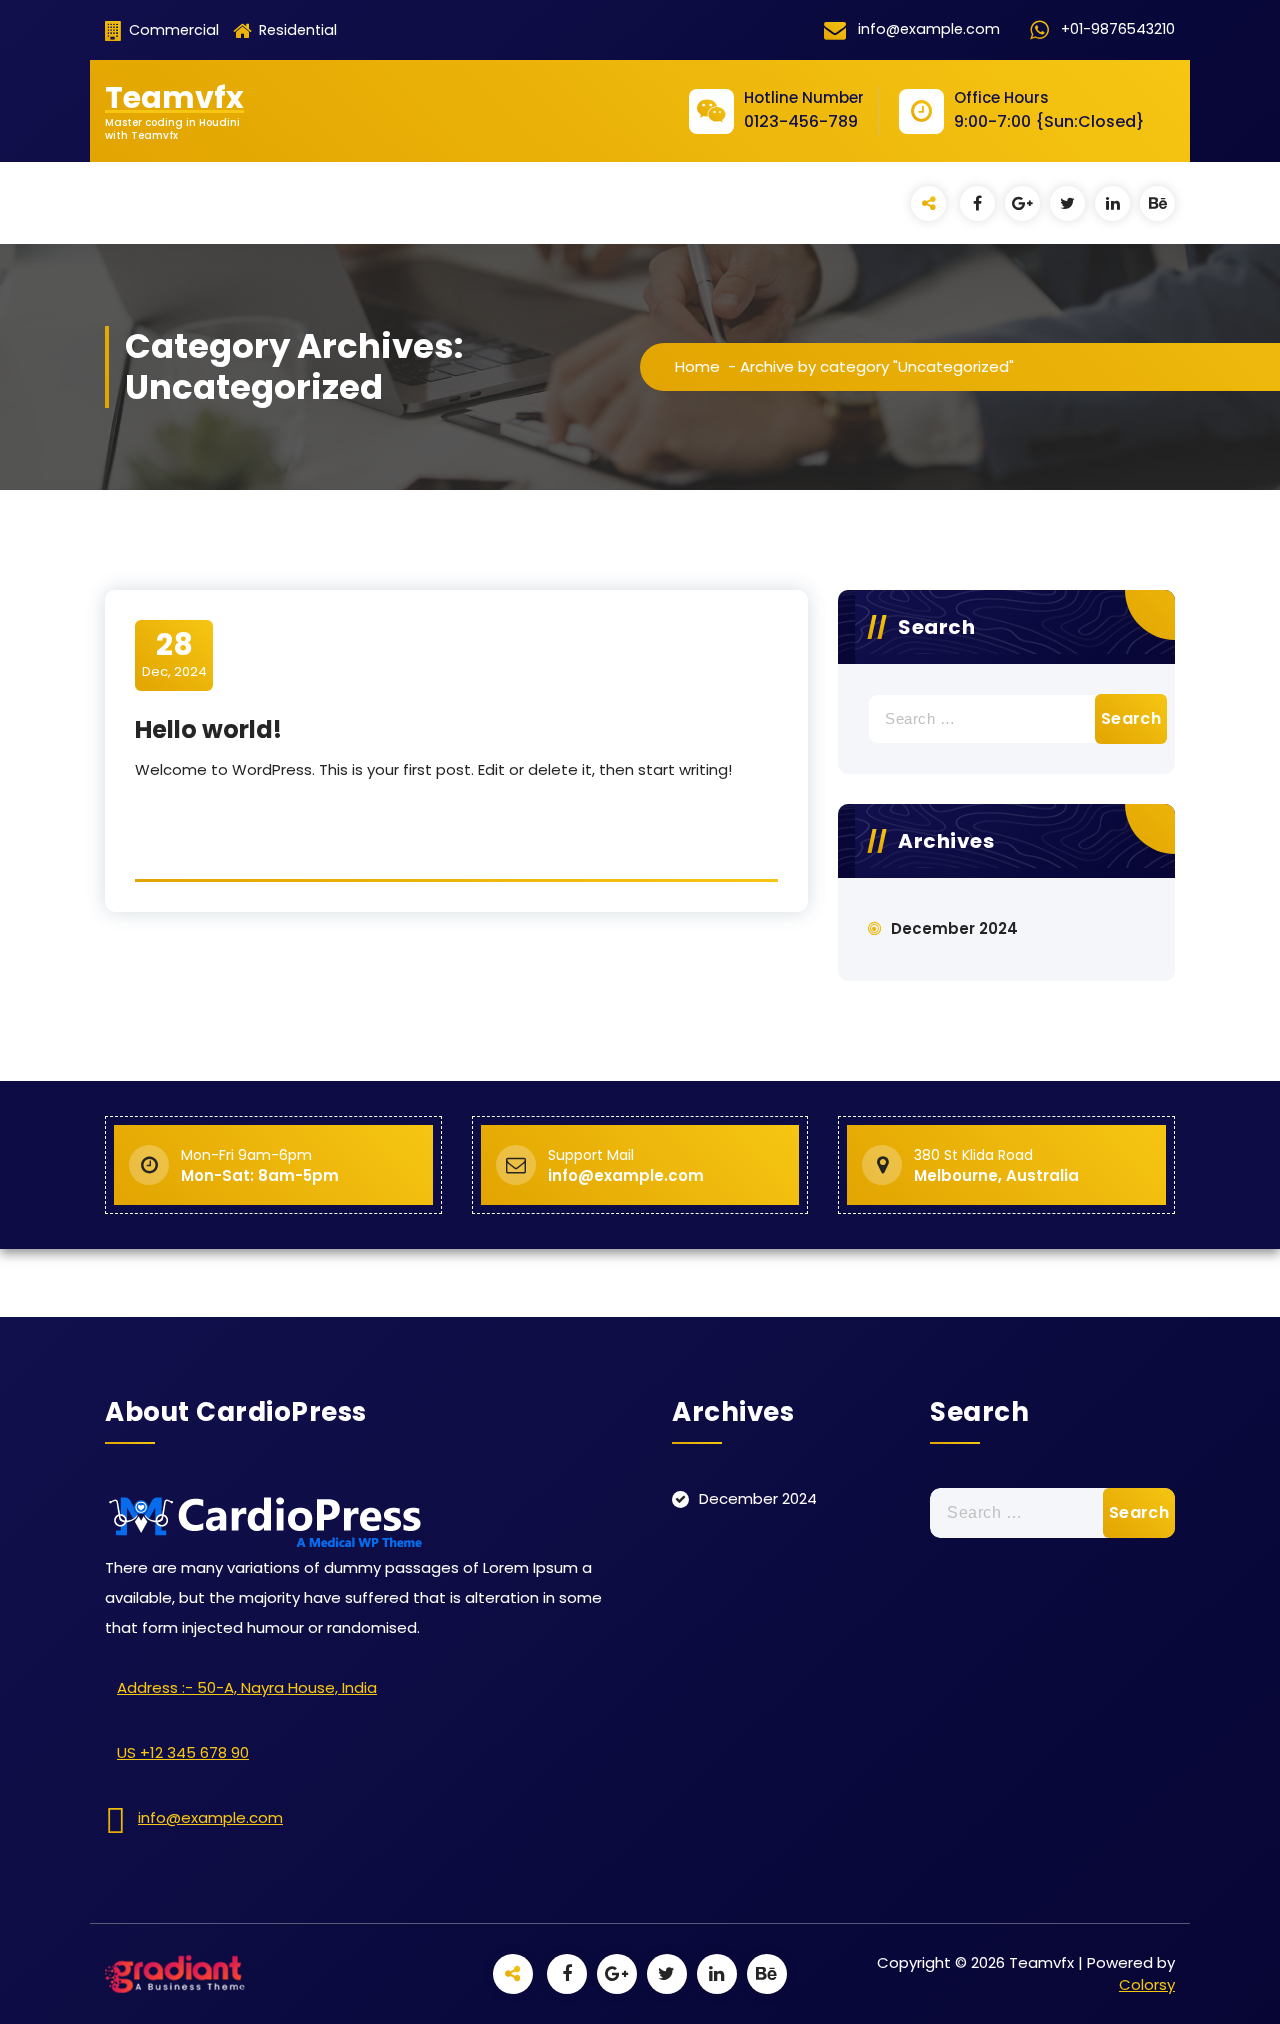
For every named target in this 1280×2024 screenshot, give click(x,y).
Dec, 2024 (174, 654)
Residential (296, 30)
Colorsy (1147, 1984)
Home (697, 366)
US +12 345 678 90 (183, 1752)
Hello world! (208, 729)
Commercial (172, 30)
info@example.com (210, 1817)
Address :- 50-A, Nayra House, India (247, 1687)
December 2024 (954, 928)
